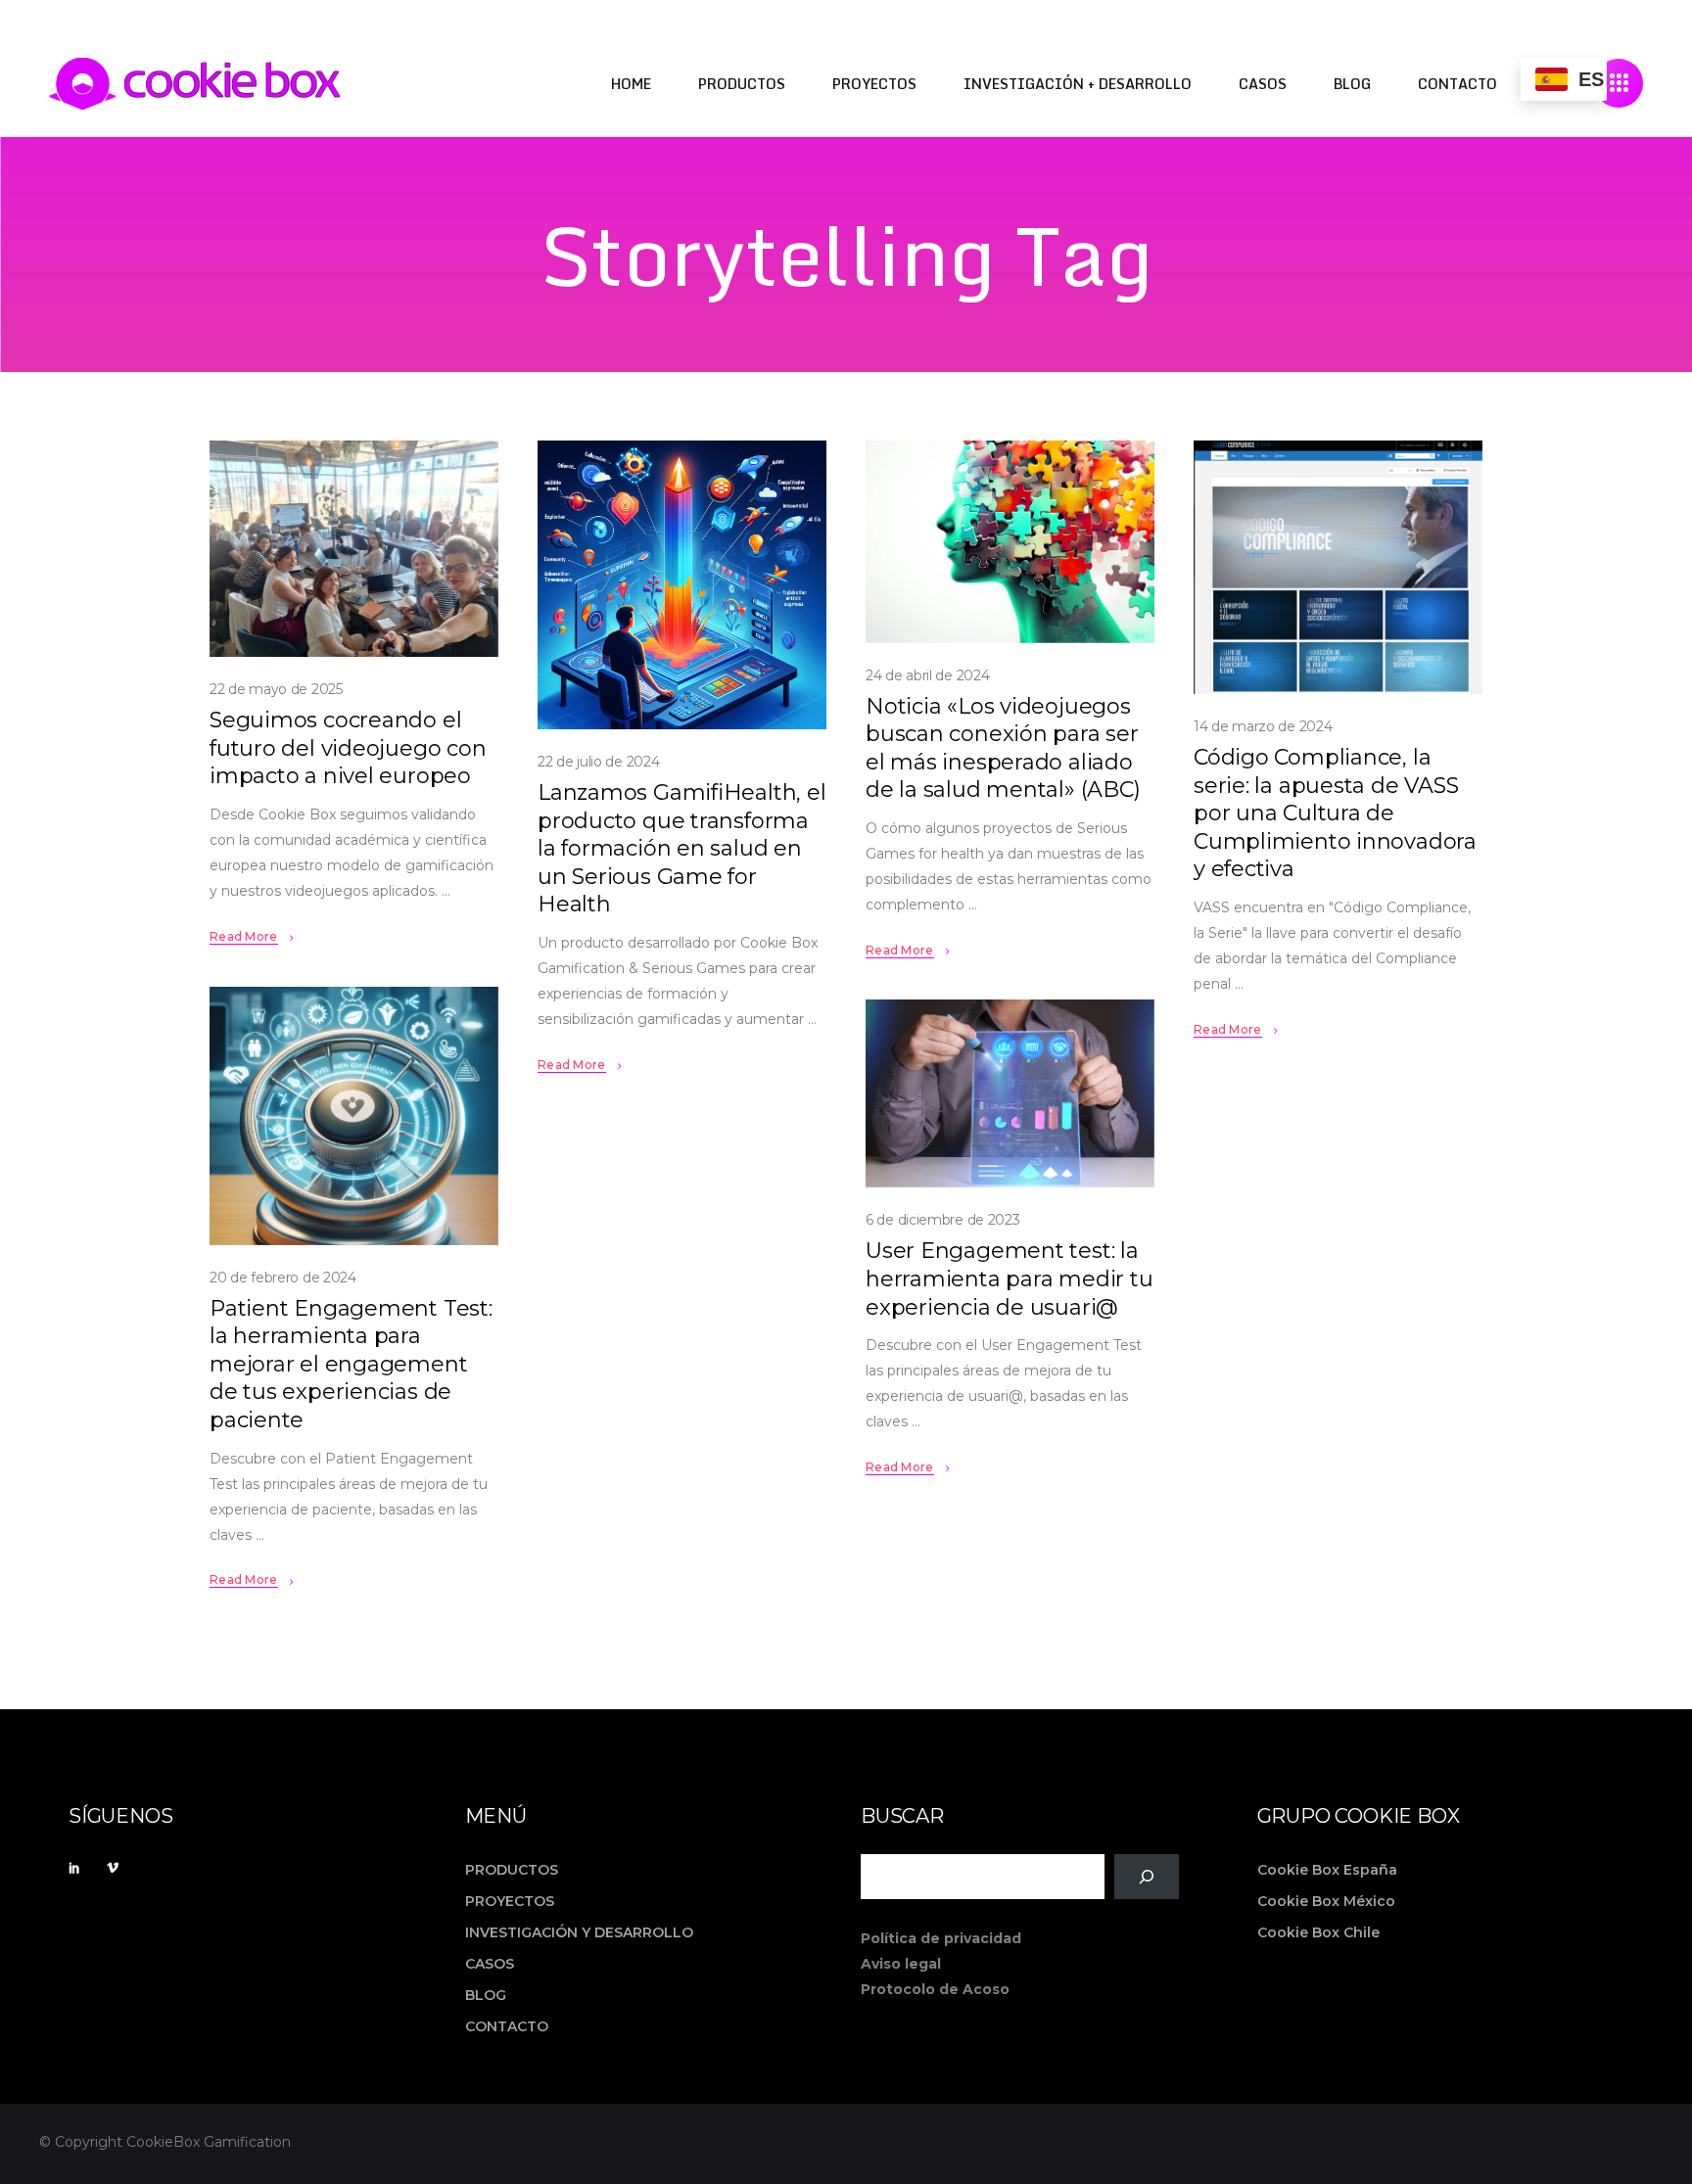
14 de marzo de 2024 (1263, 726)
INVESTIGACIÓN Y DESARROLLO (579, 1932)
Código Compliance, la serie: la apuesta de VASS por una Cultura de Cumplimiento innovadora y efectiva (1335, 813)
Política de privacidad (941, 1938)
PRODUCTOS (512, 1870)
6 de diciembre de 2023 (942, 1220)
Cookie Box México (1326, 1901)
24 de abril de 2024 (927, 675)
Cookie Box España (1327, 1870)
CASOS (490, 1964)
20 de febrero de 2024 (283, 1278)
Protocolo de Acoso (935, 1989)
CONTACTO (507, 2026)
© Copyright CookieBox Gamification (165, 2142)
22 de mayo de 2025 (276, 689)
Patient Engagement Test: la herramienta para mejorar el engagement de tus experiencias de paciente (351, 1364)
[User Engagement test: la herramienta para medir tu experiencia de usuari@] (1010, 1093)
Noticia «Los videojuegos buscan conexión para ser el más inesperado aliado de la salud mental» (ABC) (1003, 748)
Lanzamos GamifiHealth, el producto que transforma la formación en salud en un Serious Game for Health (682, 848)
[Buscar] (1146, 1877)
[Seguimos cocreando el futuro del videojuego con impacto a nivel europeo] (354, 549)
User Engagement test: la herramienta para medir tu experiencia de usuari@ (1010, 1278)
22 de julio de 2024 (598, 762)
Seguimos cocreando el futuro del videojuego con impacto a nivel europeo (348, 748)
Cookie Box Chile (1318, 1932)
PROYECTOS (510, 1901)
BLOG (486, 1995)
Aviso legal (901, 1964)
